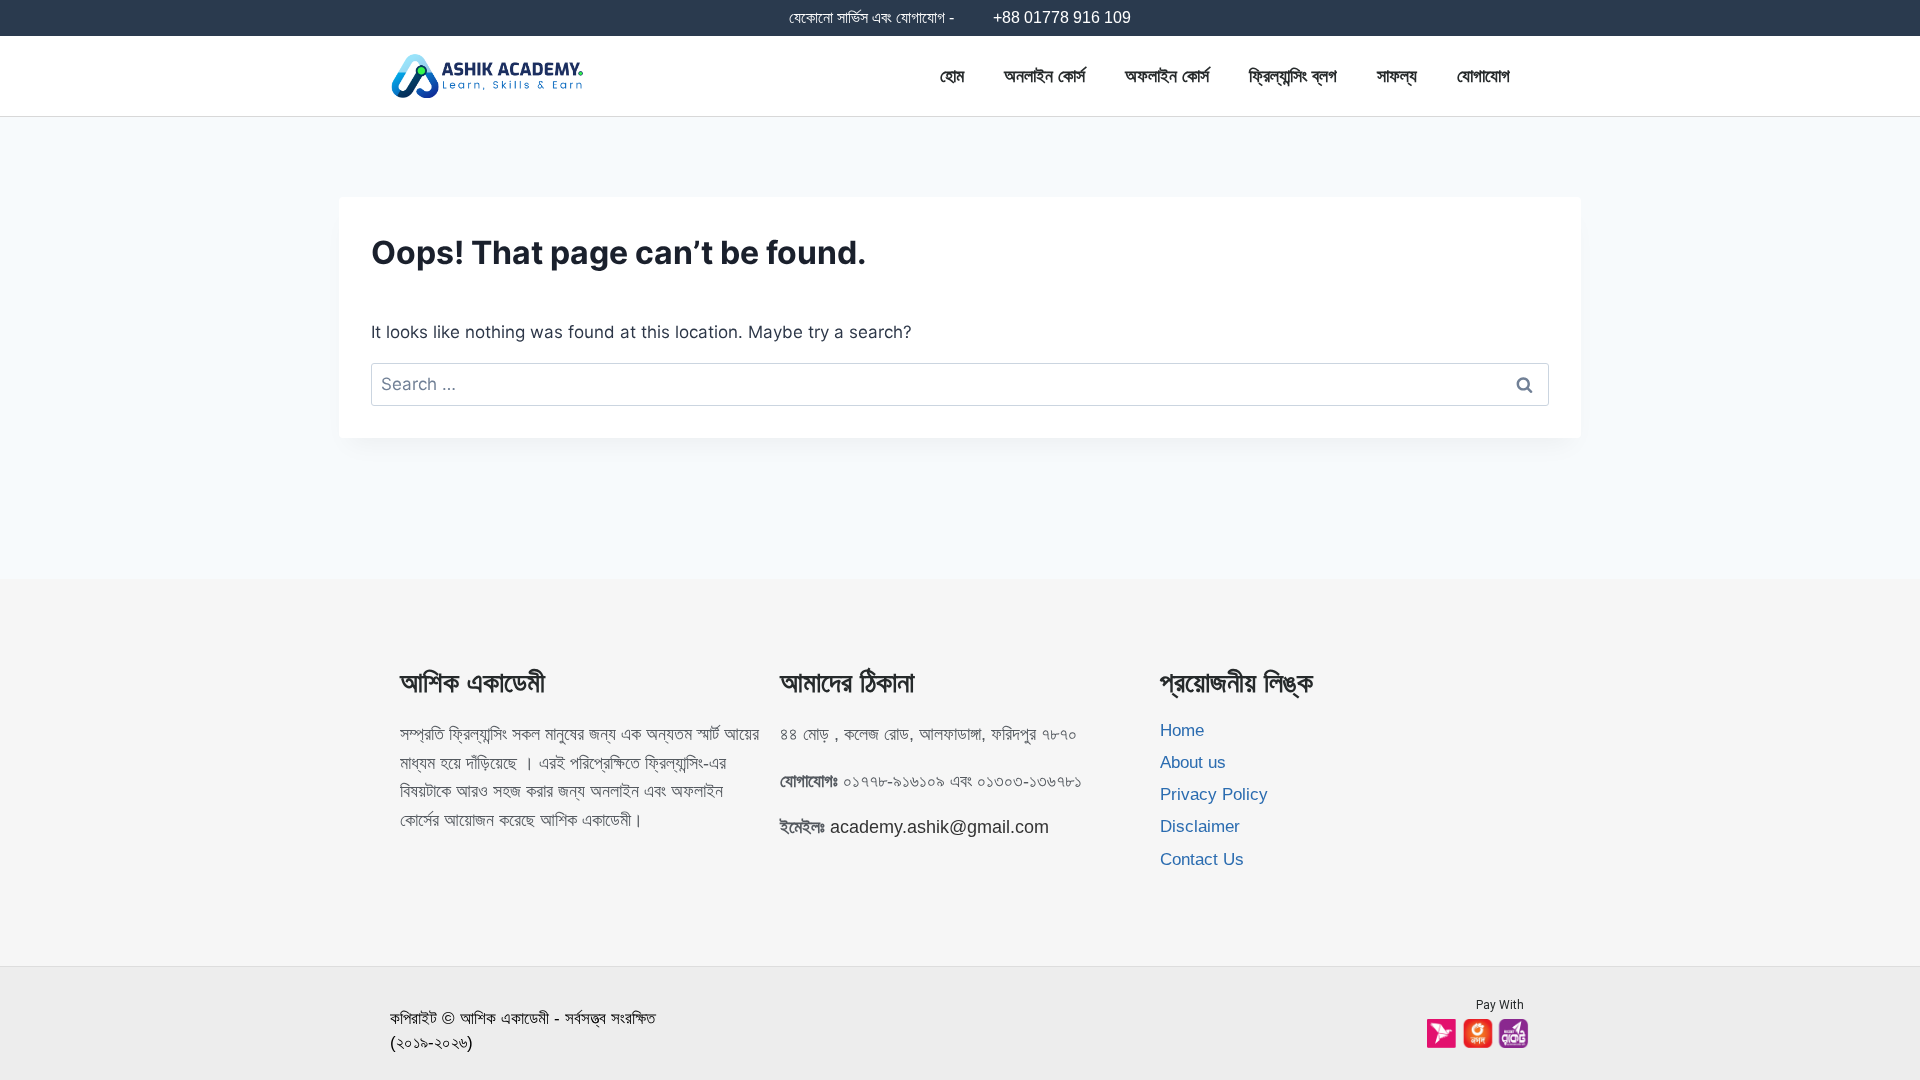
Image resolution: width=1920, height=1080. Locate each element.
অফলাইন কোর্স (1167, 76)
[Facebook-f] (409, 867)
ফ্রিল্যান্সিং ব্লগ (1293, 76)
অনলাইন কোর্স (1044, 76)
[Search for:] (960, 384)
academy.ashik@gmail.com (939, 827)
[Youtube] (449, 867)
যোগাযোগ (1483, 76)
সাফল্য (1397, 76)
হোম (952, 76)
